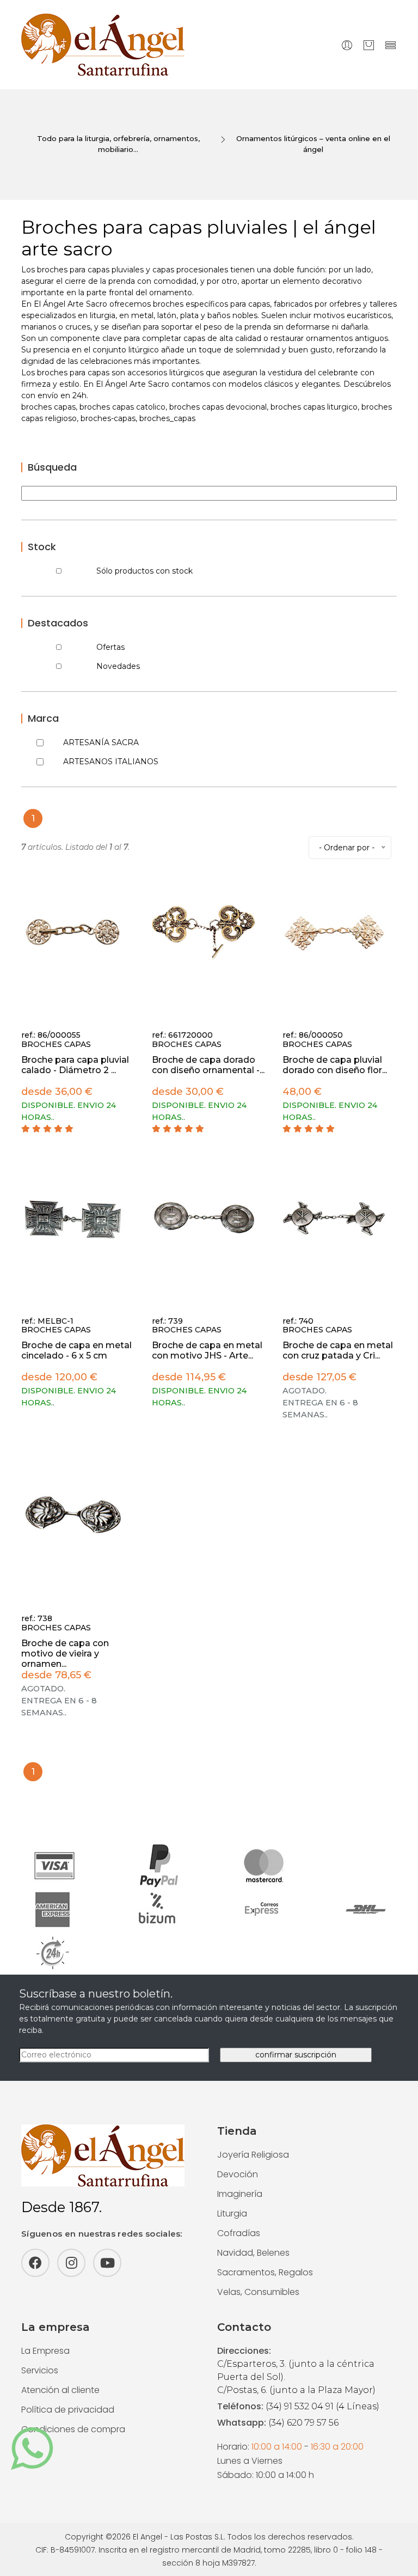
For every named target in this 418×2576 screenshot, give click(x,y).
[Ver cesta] (369, 45)
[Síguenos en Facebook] (35, 2263)
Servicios (40, 2370)
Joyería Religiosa (253, 2155)
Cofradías (239, 2233)
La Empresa (45, 2351)
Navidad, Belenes (253, 2253)
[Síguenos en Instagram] (71, 2263)
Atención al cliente (60, 2390)
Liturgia (232, 2213)
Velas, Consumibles (258, 2292)
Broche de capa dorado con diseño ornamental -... (208, 1065)
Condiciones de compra (73, 2429)
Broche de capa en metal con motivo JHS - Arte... (207, 1350)
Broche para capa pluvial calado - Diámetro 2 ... (75, 1065)
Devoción (238, 2174)
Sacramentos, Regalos (265, 2272)
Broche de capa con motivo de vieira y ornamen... (65, 1654)
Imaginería (240, 2194)
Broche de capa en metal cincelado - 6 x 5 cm (76, 1350)
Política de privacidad (68, 2410)
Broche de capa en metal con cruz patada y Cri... (338, 1350)
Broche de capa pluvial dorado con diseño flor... (335, 1065)
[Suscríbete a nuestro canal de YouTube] (107, 2263)
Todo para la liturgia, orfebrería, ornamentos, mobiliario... (118, 144)
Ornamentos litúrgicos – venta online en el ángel (313, 144)
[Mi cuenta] (347, 45)
